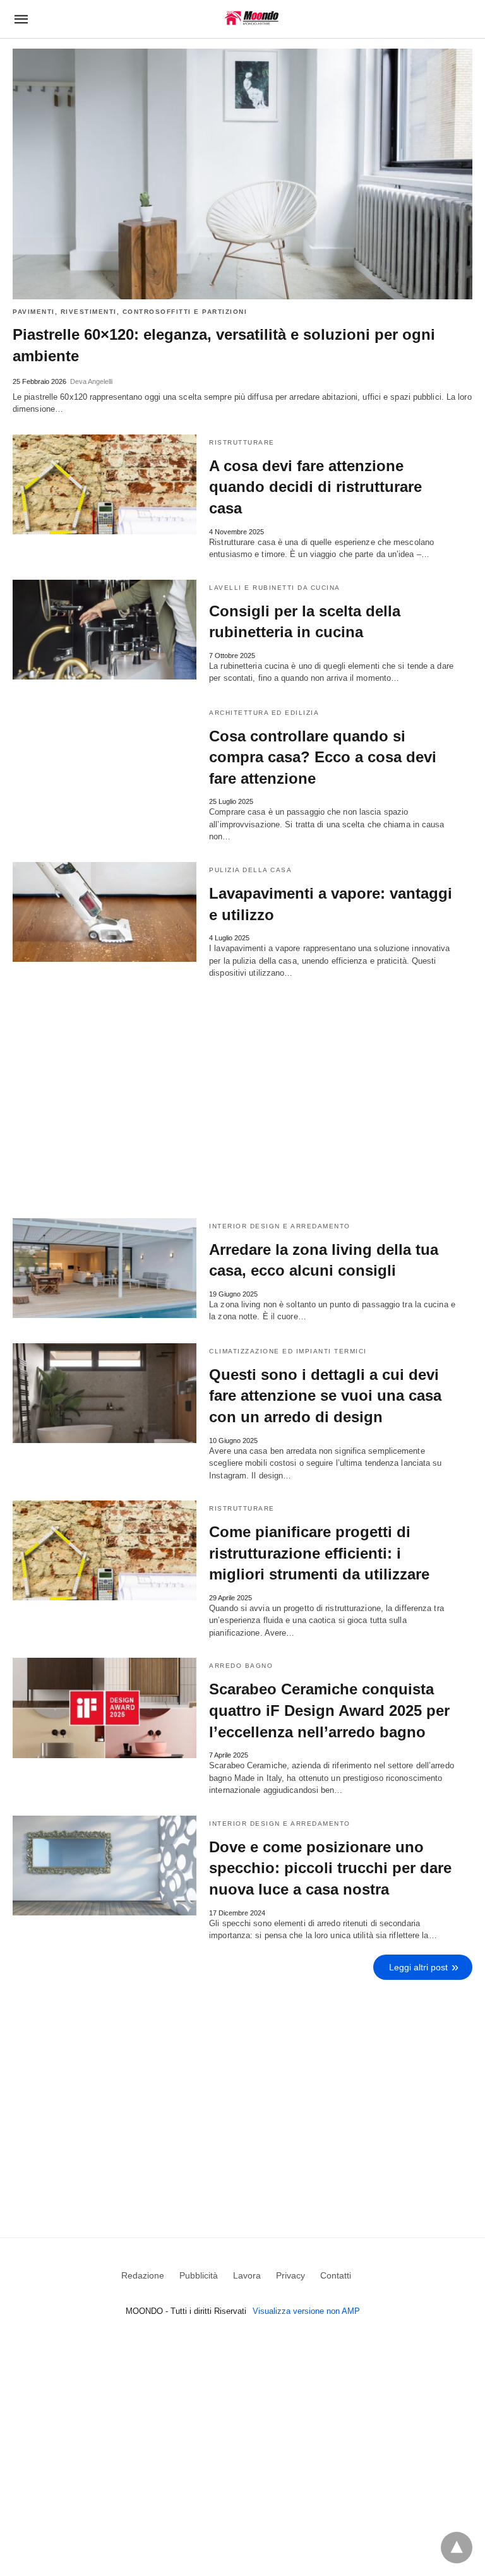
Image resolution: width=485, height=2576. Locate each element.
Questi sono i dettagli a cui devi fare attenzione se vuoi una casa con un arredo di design (325, 1396)
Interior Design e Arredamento (280, 1226)
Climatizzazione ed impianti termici (288, 1351)
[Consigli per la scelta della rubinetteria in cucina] (105, 630)
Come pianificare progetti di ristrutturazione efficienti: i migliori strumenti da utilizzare (319, 1553)
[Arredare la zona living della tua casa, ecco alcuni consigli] (105, 1268)
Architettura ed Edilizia (264, 713)
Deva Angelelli (91, 381)
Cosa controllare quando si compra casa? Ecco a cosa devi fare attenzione (323, 757)
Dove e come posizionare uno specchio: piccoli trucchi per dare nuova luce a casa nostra (330, 1868)
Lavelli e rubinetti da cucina (275, 588)
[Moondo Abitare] (252, 18)
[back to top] (457, 2548)
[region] (242, 2100)
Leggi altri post (418, 1967)
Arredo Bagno (241, 1666)
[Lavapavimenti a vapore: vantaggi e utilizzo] (105, 912)
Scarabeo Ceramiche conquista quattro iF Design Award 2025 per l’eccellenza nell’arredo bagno (329, 1710)
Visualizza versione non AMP (306, 2311)
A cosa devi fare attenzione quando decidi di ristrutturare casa (315, 487)
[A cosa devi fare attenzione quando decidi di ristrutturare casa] (105, 484)
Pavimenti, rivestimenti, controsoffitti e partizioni (130, 312)
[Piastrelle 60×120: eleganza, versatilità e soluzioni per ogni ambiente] (242, 174)
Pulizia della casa (250, 870)
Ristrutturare (242, 442)
